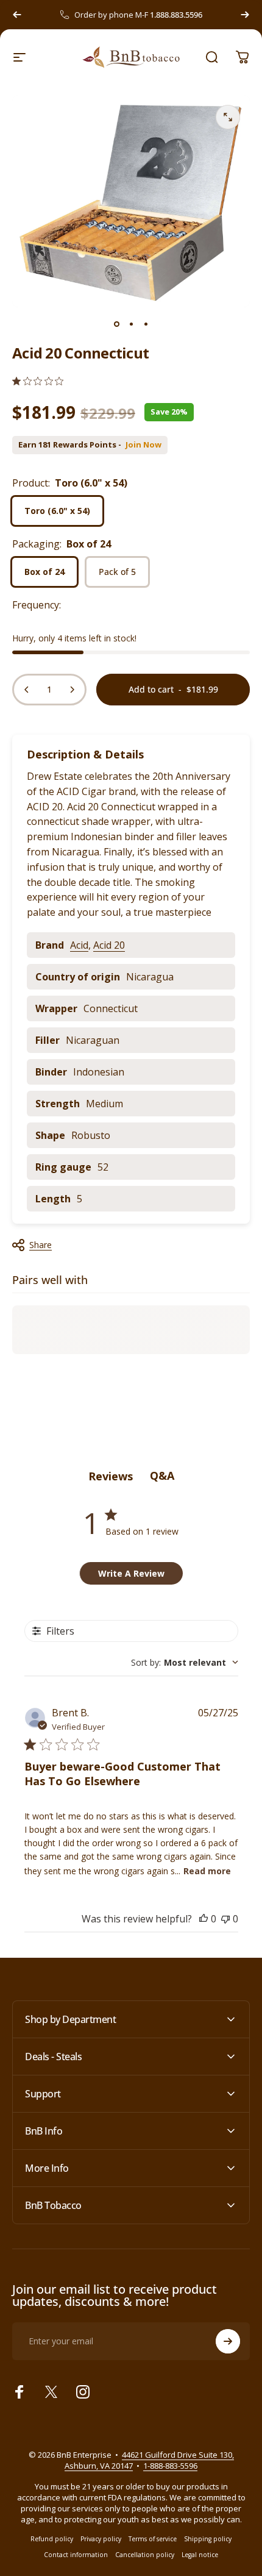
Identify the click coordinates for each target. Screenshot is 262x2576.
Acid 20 (109, 945)
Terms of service (153, 2539)
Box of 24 (44, 572)
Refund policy (52, 2539)
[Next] (245, 15)
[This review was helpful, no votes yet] (204, 1919)
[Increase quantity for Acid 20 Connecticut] (72, 690)
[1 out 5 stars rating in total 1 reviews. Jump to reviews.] (38, 381)
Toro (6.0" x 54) (57, 511)
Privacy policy (101, 2539)
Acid (79, 945)
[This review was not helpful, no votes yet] (225, 1919)
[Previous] (17, 15)
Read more (207, 1871)
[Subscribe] (228, 2341)
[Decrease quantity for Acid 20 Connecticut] (27, 690)
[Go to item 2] (131, 324)
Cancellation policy (145, 2555)
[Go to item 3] (146, 324)
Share (41, 1245)
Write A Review (131, 1573)
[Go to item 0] (116, 324)
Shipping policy (208, 2539)
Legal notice (200, 2555)
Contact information (76, 2555)
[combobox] (185, 1662)
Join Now (143, 445)
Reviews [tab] (111, 1476)
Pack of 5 (117, 572)
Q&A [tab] (162, 1475)
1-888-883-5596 (170, 2466)
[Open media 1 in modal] (228, 117)
